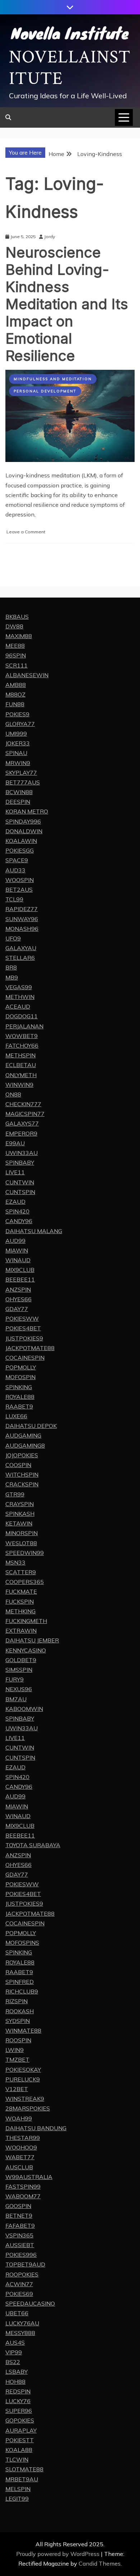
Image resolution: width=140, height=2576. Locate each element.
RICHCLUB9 (22, 1991)
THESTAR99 (23, 2138)
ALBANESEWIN (27, 675)
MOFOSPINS (22, 1943)
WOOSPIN (20, 880)
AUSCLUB (19, 2167)
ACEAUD (18, 1006)
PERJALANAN (24, 1026)
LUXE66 (16, 1416)
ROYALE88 (20, 1397)
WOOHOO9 (21, 2147)
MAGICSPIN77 (25, 1114)
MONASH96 (22, 929)
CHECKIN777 (23, 1104)
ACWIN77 (19, 2284)
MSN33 (15, 1562)
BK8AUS (17, 617)
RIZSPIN (17, 2001)
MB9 (12, 977)
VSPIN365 (19, 2235)
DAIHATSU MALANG (34, 1231)
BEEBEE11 (20, 1279)
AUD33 (15, 870)
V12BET (17, 2089)
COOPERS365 (25, 1582)
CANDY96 (19, 1221)
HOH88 (15, 2382)
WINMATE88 (23, 2030)
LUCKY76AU (22, 2323)
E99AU (15, 1143)
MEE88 (15, 646)
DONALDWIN (24, 831)
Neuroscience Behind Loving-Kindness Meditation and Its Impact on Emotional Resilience (67, 304)
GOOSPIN (18, 2206)
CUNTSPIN (20, 1192)
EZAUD (15, 1202)
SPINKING (19, 1387)
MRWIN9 (18, 763)
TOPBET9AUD (25, 2264)
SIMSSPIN (19, 1670)
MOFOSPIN (20, 1377)
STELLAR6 (20, 958)
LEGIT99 (17, 2499)
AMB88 (16, 685)
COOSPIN (18, 1465)
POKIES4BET (23, 1328)
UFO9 (13, 938)
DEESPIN (18, 802)
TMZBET (17, 2060)
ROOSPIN (18, 2040)
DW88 (14, 626)
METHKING (20, 1611)
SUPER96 (19, 2411)
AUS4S (15, 2343)
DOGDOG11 (22, 1016)
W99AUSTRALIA (29, 2177)
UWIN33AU (22, 1153)
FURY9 (15, 1679)
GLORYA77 (20, 724)
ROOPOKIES (22, 2274)
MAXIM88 (19, 636)
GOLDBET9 (21, 1660)
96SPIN (16, 655)
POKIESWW (22, 1318)
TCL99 (14, 899)
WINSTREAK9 (25, 2099)
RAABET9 (19, 1406)
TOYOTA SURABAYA (33, 1845)
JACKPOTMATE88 (30, 1348)
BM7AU (16, 1699)
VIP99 (14, 2352)
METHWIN (20, 997)
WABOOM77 (23, 2196)
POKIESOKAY (23, 2070)
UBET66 (17, 2313)
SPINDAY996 (23, 821)
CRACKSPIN (22, 1484)
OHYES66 (18, 1299)
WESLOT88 (21, 1543)
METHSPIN (20, 1055)
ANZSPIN (18, 1289)
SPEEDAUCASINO (30, 2303)
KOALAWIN (21, 841)
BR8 (11, 967)
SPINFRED (20, 1982)
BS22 (13, 2362)
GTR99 (15, 1494)
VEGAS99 (19, 987)
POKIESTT (20, 2440)
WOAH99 (19, 2118)
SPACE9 (17, 860)
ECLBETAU (21, 1065)
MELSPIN (18, 2489)
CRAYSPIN (20, 1504)
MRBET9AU (22, 2479)
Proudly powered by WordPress (59, 2554)
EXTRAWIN (21, 1631)
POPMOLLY (21, 1367)
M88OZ (15, 694)
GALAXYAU (21, 948)
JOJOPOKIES (22, 1455)
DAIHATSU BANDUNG (36, 2128)
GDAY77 (17, 1309)
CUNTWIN (20, 1182)
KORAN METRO (27, 811)
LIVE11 (15, 1172)
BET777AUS (23, 782)
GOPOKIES (20, 2420)
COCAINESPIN (25, 1358)
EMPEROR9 (21, 1133)
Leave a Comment (26, 532)
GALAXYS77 (22, 1123)
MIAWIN (17, 1250)
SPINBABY (20, 1162)
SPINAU (16, 753)
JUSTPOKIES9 (24, 1338)
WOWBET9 (22, 1036)
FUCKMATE (21, 1591)
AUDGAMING (23, 1435)
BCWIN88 (19, 792)
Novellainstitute (70, 68)
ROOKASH (20, 2011)
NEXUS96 (19, 1689)
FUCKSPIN (20, 1601)
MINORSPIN (22, 1533)
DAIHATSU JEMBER (32, 1640)
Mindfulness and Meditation (53, 379)
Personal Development (45, 391)
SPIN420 (17, 1211)
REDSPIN (18, 2391)
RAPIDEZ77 (22, 909)
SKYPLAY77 (21, 773)
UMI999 (16, 733)
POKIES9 (17, 714)
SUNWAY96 (22, 919)
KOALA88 (19, 2450)
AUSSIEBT (20, 2245)
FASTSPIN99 (23, 2186)
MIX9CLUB (20, 1270)
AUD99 (15, 1241)
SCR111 (17, 665)
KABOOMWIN (24, 1709)
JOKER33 (18, 743)
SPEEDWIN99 (25, 1553)
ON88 (13, 1094)
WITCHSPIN (22, 1475)
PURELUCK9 (23, 2079)
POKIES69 (19, 2294)
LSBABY (17, 2372)
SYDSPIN (18, 2021)
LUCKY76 (18, 2401)
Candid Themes (100, 2563)
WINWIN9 (19, 1085)
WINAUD (18, 1260)
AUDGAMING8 (25, 1445)
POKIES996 (21, 2255)
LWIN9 (15, 2050)
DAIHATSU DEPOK (31, 1426)
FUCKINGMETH (26, 1621)
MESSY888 (20, 2333)
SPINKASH (20, 1514)
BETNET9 (19, 2216)
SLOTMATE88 (24, 2469)
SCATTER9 (21, 1572)
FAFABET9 (20, 2226)
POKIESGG (20, 850)
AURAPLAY (21, 2430)
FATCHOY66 (22, 1046)
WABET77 (20, 2157)
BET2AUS (19, 890)
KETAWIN (19, 1523)
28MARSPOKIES (28, 2108)
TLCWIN (17, 2459)
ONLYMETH (21, 1075)
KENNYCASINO (26, 1650)
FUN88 (15, 704)
